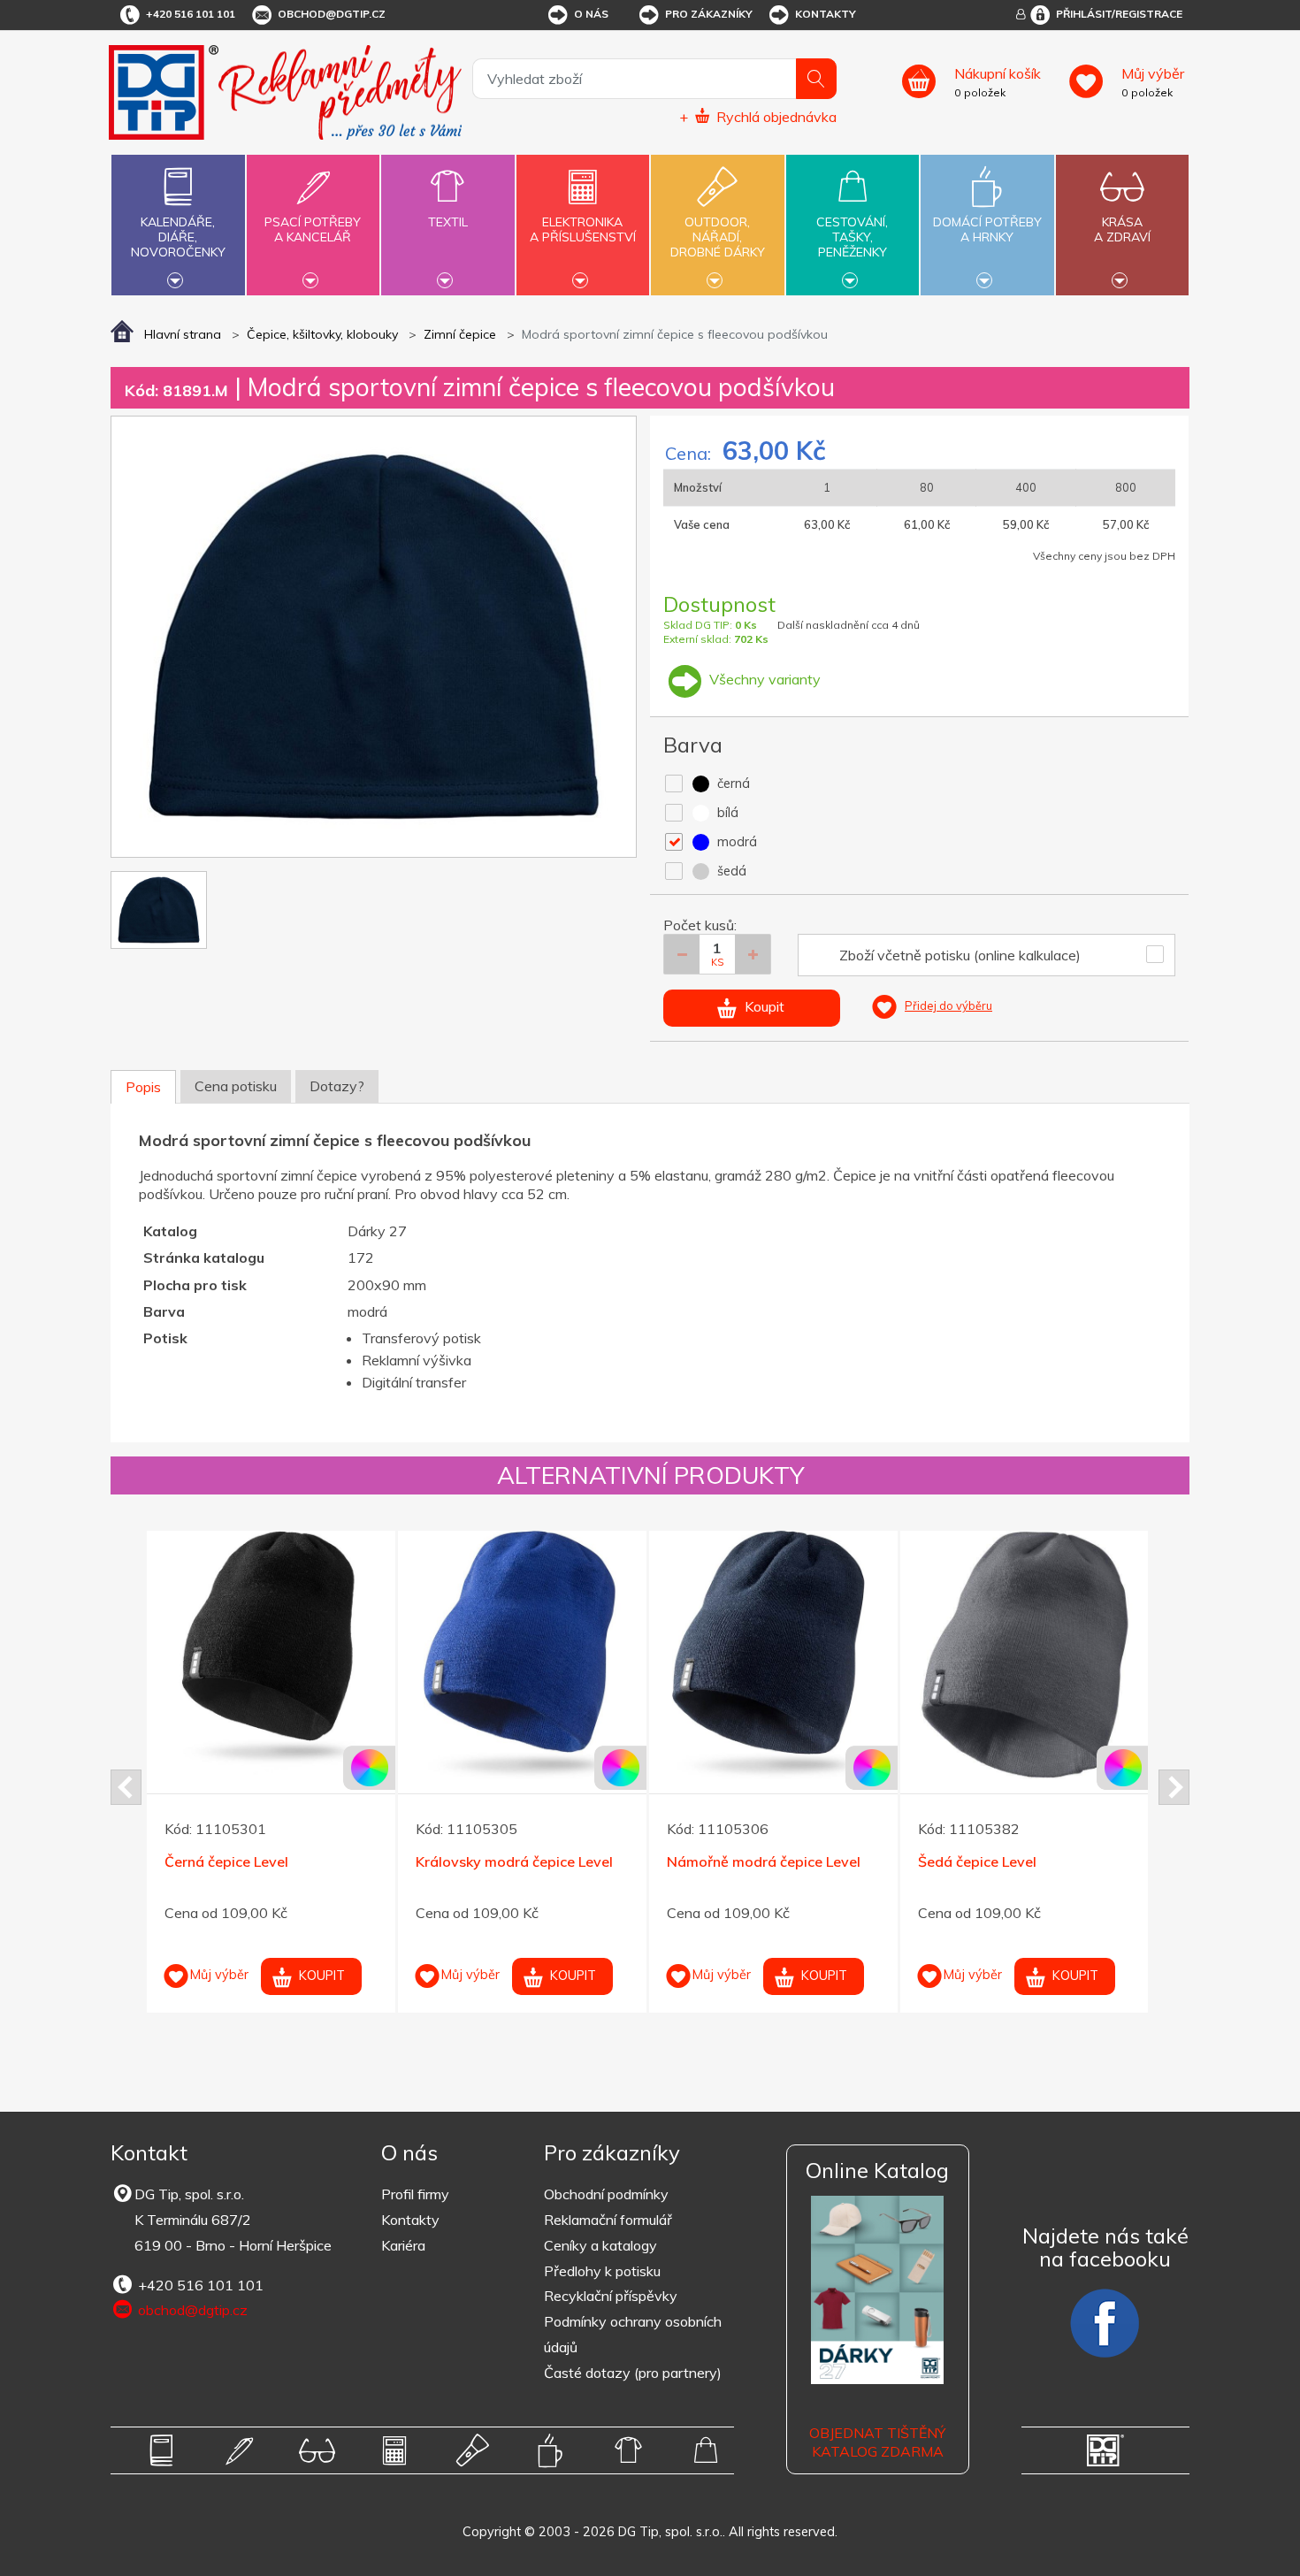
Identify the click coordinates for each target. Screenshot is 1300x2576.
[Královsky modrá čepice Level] (522, 1655)
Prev (126, 1787)
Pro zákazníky (709, 14)
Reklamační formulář (608, 2220)
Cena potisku (236, 1086)
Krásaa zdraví (1122, 229)
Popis (143, 1087)
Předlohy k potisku (602, 2271)
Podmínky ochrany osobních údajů (633, 2334)
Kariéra (403, 2245)
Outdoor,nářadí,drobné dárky (718, 237)
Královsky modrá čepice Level (514, 1861)
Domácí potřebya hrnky (987, 229)
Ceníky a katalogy (600, 2245)
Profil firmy (415, 2194)
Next (1174, 1787)
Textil (448, 222)
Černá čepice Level (226, 1861)
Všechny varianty (763, 679)
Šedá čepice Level (977, 1861)
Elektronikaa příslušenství (583, 229)
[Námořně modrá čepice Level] (773, 1655)
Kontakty (826, 14)
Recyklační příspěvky (611, 2296)
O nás (591, 14)
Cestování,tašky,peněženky (852, 237)
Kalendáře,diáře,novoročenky (178, 237)
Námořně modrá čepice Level (764, 1861)
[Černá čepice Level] (271, 1655)
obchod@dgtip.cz (332, 14)
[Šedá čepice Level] (1025, 1655)
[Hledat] (816, 79)
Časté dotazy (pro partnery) (633, 2373)
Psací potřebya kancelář (313, 229)
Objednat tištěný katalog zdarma (877, 2442)
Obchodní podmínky (606, 2194)
